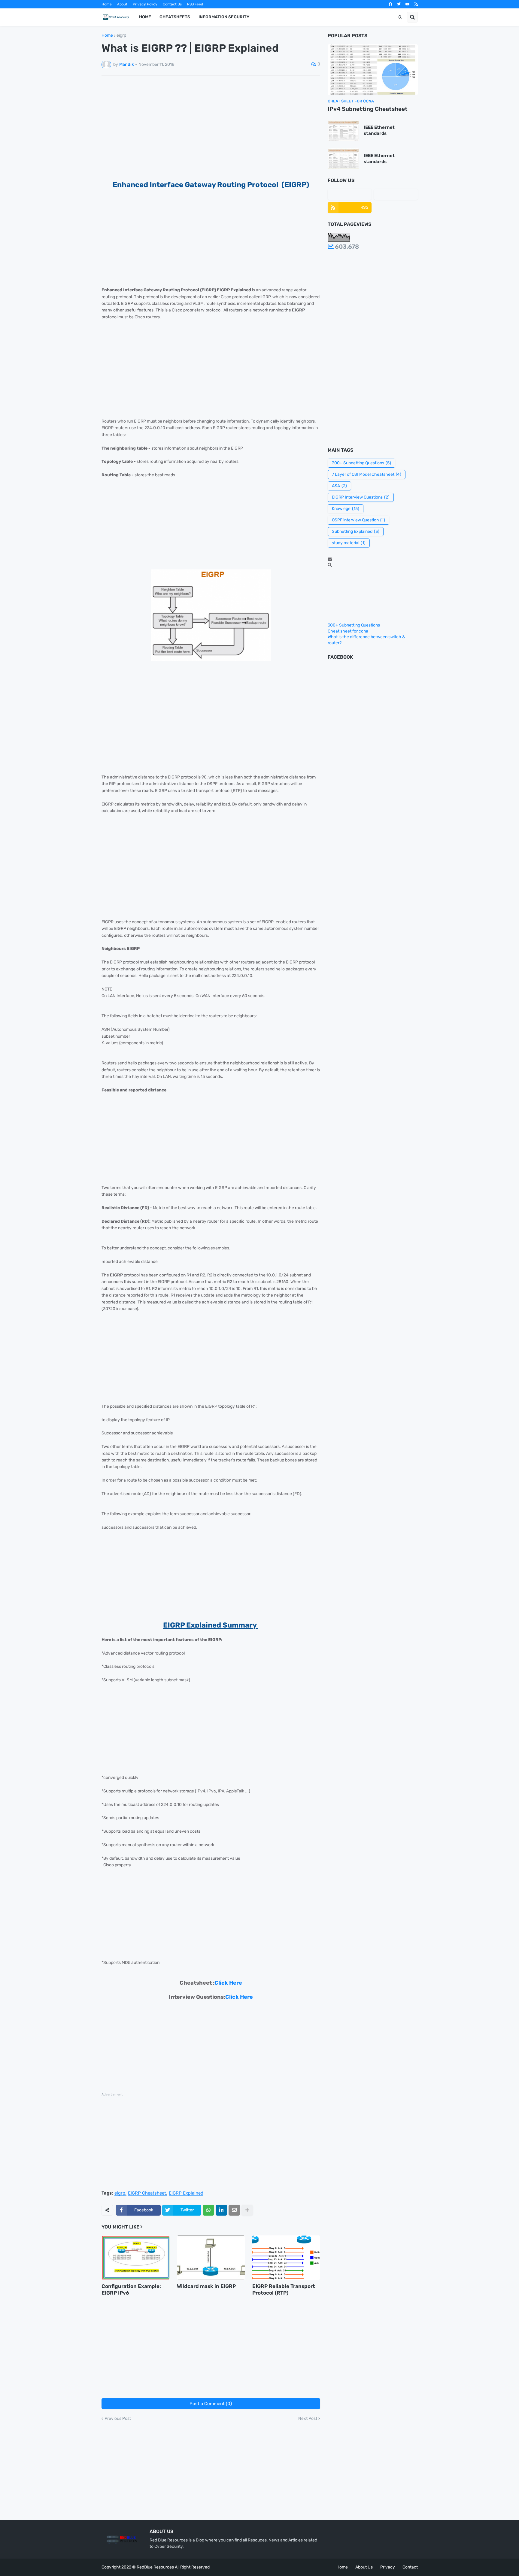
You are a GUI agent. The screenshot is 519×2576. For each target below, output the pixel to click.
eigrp (121, 35)
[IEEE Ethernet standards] (343, 130)
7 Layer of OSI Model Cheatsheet (367, 474)
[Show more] (247, 2210)
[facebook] (390, 4)
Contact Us (172, 4)
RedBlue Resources (155, 2567)
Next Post (308, 2419)
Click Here (228, 1983)
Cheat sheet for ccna (348, 631)
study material (349, 543)
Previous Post (118, 2419)
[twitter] (399, 4)
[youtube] (408, 4)
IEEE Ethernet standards (379, 130)
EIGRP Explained (186, 2193)
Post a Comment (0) (211, 2404)
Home (107, 4)
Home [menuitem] (145, 17)
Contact (410, 2567)
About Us (364, 2567)
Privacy (388, 2567)
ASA (339, 486)
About (122, 4)
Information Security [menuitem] (224, 17)
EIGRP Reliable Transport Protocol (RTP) (284, 2289)
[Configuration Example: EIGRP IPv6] (135, 2258)
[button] (400, 17)
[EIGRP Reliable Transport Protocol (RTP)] (286, 2258)
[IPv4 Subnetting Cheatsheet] (373, 70)
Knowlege (346, 509)
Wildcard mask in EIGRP (206, 2286)
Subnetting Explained (356, 531)
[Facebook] (350, 194)
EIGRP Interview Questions (361, 497)
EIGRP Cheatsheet (147, 2193)
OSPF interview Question (358, 520)
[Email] (234, 2210)
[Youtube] (396, 194)
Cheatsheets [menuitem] (175, 17)
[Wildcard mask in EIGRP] (211, 2258)
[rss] (416, 4)
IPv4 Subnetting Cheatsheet (368, 109)
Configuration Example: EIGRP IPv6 (131, 2289)
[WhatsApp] (208, 2210)
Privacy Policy (145, 4)
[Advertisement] (211, 125)
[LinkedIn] (221, 2210)
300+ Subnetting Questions (361, 463)
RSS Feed (195, 4)
